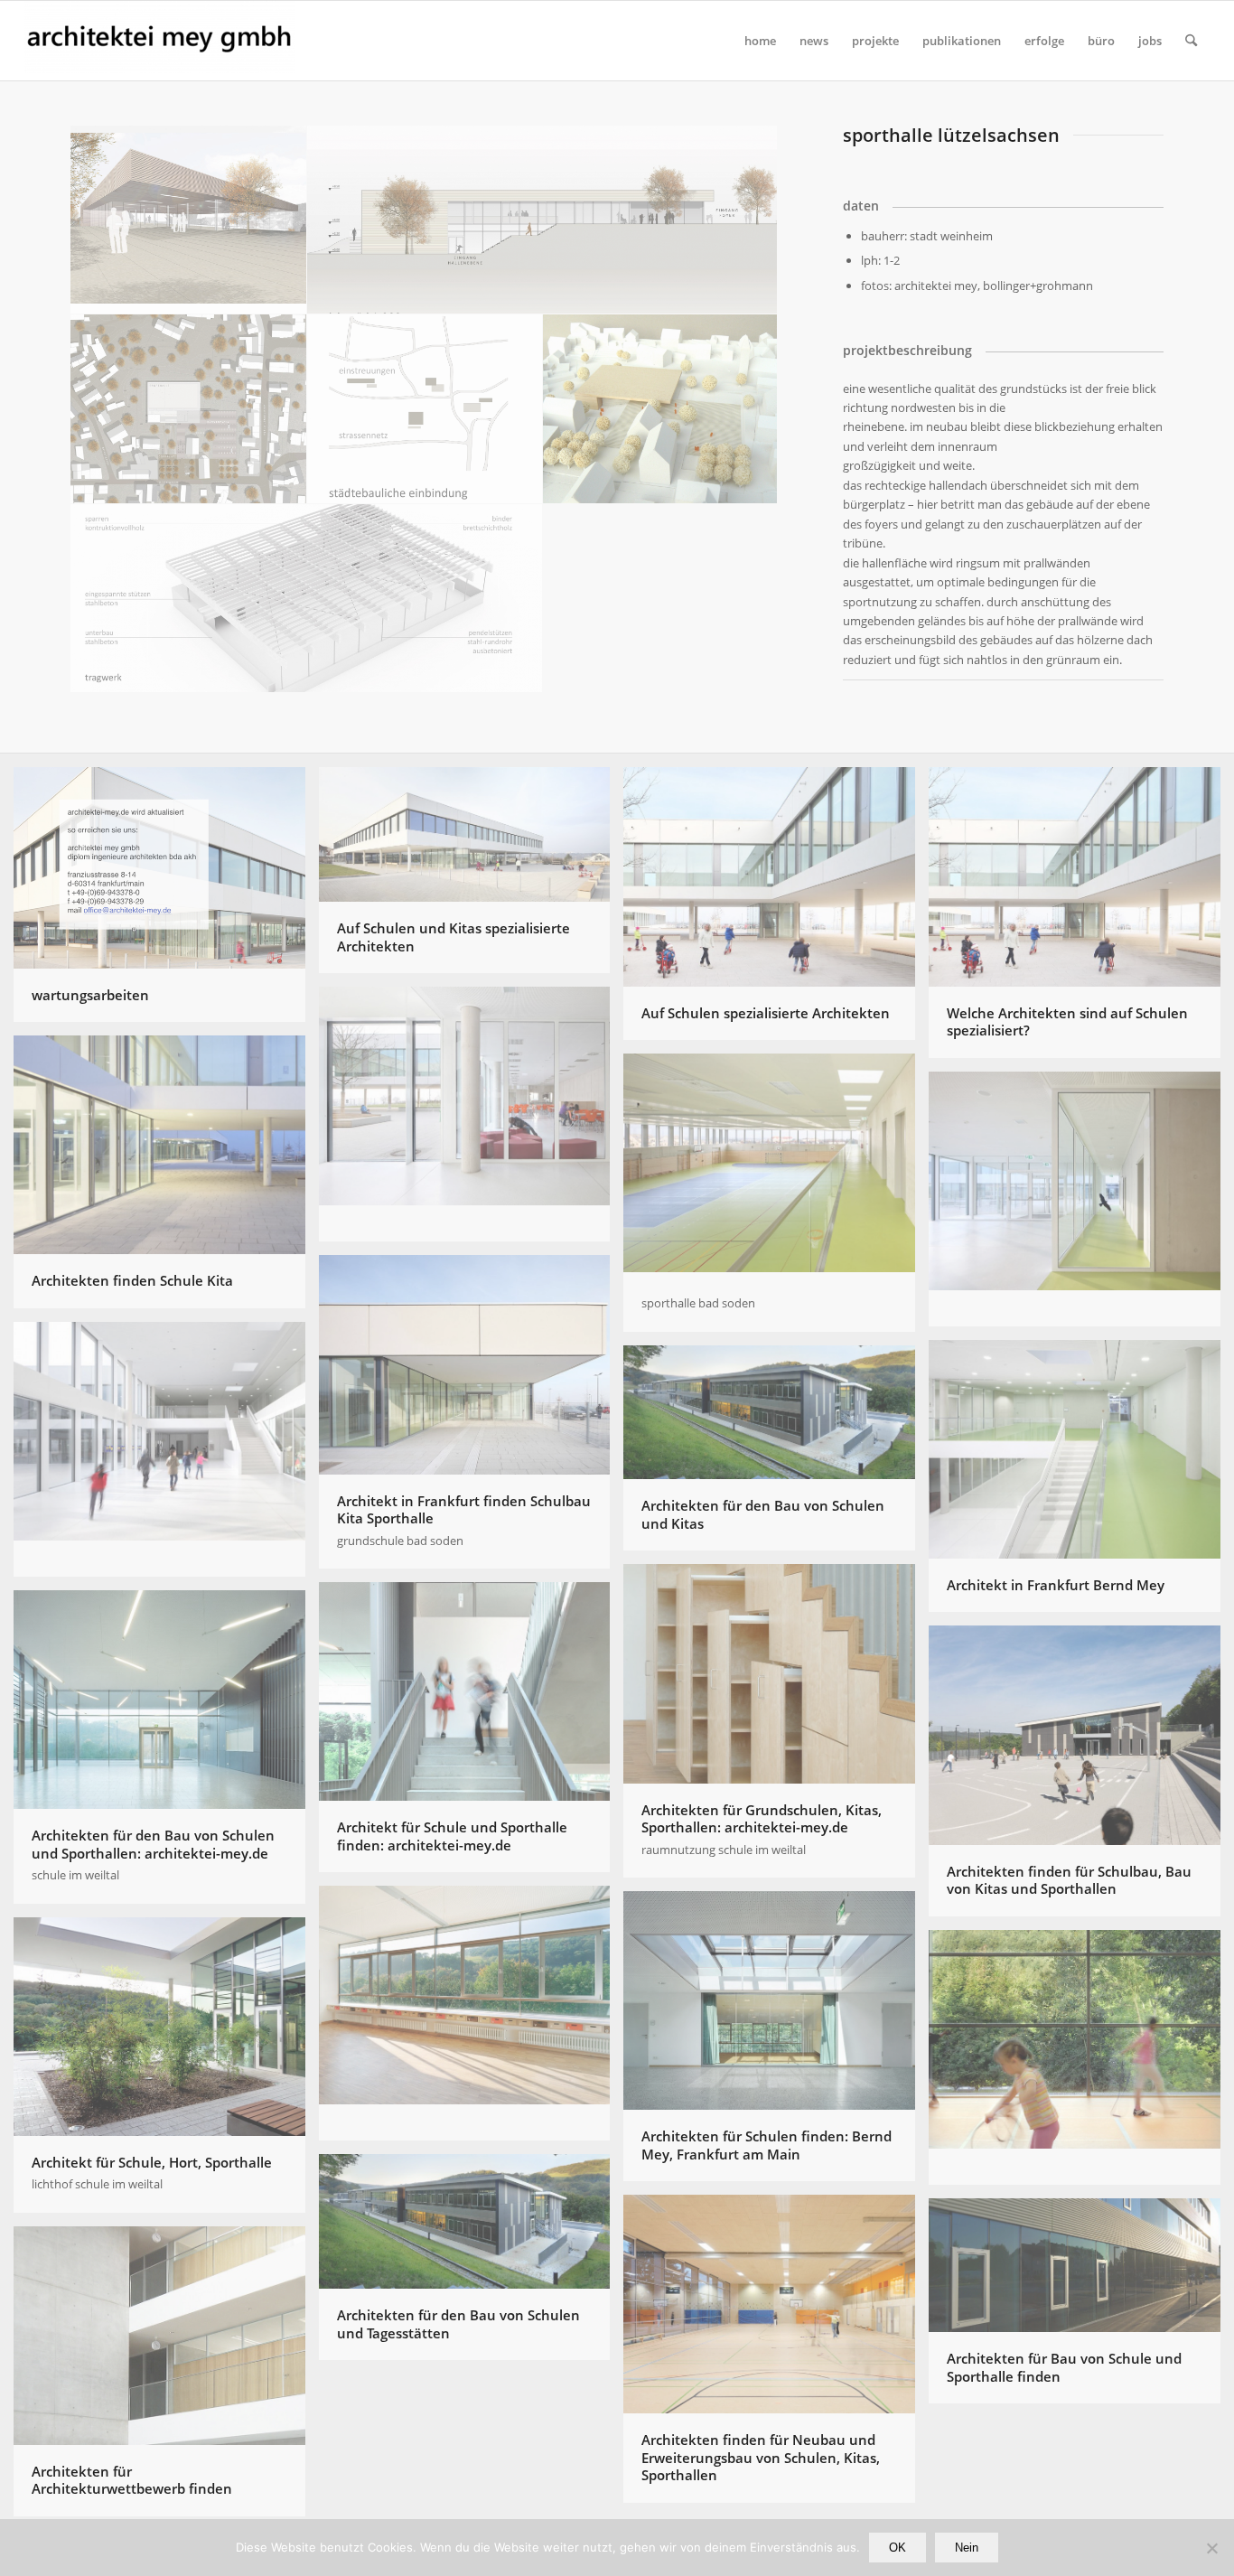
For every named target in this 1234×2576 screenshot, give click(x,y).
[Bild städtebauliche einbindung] (425, 409)
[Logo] (160, 41)
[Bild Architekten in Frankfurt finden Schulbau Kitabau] (472, 1121)
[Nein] (1211, 2548)
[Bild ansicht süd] (543, 220)
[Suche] (1191, 41)
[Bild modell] (661, 409)
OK (897, 2548)
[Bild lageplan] (189, 409)
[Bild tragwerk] (307, 599)
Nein (967, 2548)
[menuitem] (760, 41)
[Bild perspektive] (189, 220)
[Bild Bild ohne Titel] (1081, 1206)
